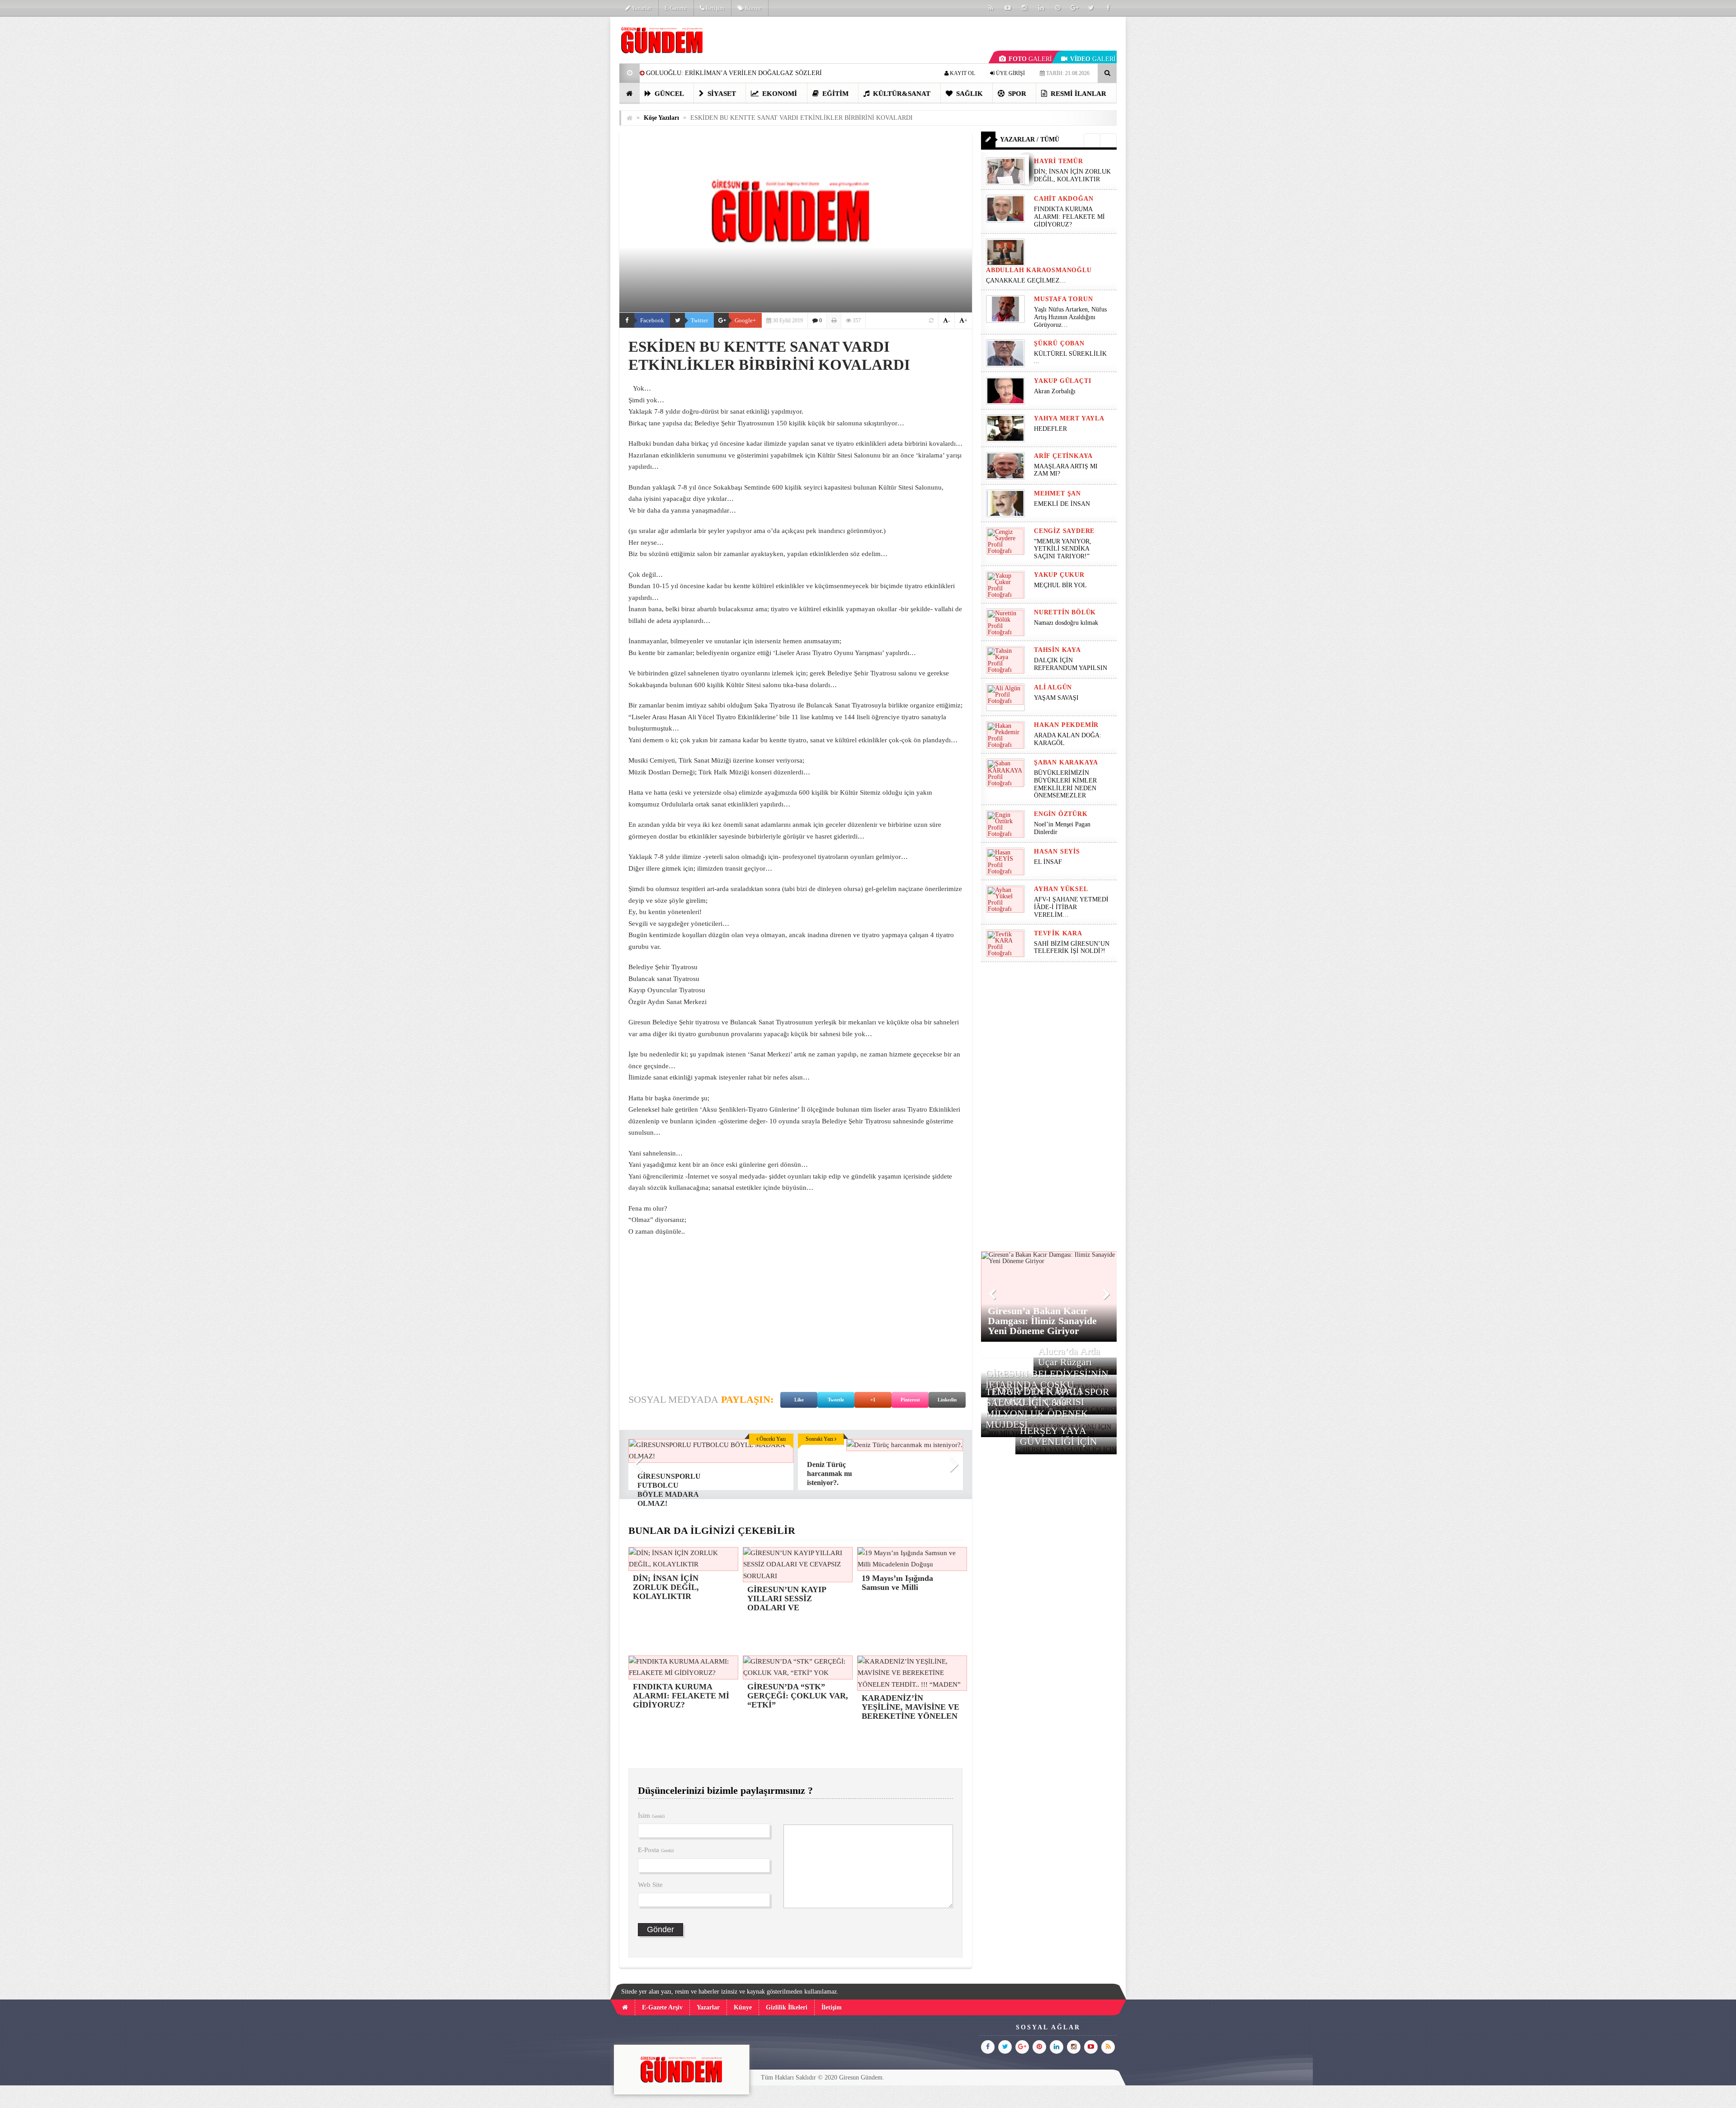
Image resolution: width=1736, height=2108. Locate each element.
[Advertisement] (574, 152)
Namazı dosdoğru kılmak (1066, 623)
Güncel (668, 94)
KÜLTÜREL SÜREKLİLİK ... (1070, 358)
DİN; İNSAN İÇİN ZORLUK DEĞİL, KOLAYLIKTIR (1072, 175)
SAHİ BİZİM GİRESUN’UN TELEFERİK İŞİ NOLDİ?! (1072, 948)
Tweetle (836, 1400)
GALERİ (1030, 59)
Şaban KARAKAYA (1066, 762)
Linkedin (947, 1400)
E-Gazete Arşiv (662, 2007)
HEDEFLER (1050, 429)
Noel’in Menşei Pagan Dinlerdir (1062, 828)
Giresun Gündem (861, 2077)
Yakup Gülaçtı (1062, 381)
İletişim (714, 8)
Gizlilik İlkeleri (787, 2007)
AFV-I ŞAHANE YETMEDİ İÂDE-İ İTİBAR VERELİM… (1071, 907)
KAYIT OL (962, 73)
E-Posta (656, 1850)
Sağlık (969, 94)
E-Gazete (676, 8)
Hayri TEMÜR (1059, 161)
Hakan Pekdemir (1066, 725)
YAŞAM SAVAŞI (1056, 698)
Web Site (650, 1885)
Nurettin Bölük (1065, 612)
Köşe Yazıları (661, 118)
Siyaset (721, 94)
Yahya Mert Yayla (1069, 418)
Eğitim (835, 94)
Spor (1016, 94)
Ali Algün (1053, 687)
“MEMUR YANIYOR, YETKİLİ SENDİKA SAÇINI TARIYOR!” (1063, 549)
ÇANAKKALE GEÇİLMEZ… (1027, 281)
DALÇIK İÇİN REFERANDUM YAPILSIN (1071, 664)
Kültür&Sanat (901, 94)
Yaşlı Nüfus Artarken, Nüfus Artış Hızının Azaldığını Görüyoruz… (1070, 317)
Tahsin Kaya (1057, 650)
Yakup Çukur (1059, 575)
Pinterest (910, 1400)
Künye (752, 8)
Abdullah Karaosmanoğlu (1039, 270)
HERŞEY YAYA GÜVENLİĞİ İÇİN (1059, 1436)
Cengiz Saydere (1064, 531)
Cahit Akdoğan (1064, 199)
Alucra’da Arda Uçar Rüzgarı (1069, 1356)
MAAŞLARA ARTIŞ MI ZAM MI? (1066, 470)
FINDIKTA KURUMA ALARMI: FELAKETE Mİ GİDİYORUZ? (1069, 217)
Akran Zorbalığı (1055, 391)
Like (799, 1400)
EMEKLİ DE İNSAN (1062, 504)
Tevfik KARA (1058, 933)
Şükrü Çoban (1059, 343)
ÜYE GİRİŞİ (1010, 73)
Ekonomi (779, 94)
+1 (873, 1400)
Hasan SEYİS (1057, 851)
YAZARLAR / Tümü (1030, 139)
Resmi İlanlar (1078, 94)
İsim (651, 1816)
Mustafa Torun (1063, 299)
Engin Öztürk (1061, 814)
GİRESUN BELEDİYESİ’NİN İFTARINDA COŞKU (1047, 1379)
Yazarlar (641, 8)
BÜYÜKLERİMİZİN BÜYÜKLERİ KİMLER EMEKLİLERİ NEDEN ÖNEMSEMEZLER (1065, 784)
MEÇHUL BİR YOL (1061, 585)
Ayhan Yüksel (1061, 889)
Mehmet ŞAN (1057, 493)
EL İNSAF (1048, 862)
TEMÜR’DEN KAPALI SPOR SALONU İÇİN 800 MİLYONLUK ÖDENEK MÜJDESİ (1047, 1408)
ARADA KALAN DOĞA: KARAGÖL (1068, 739)
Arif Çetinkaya (1063, 456)
